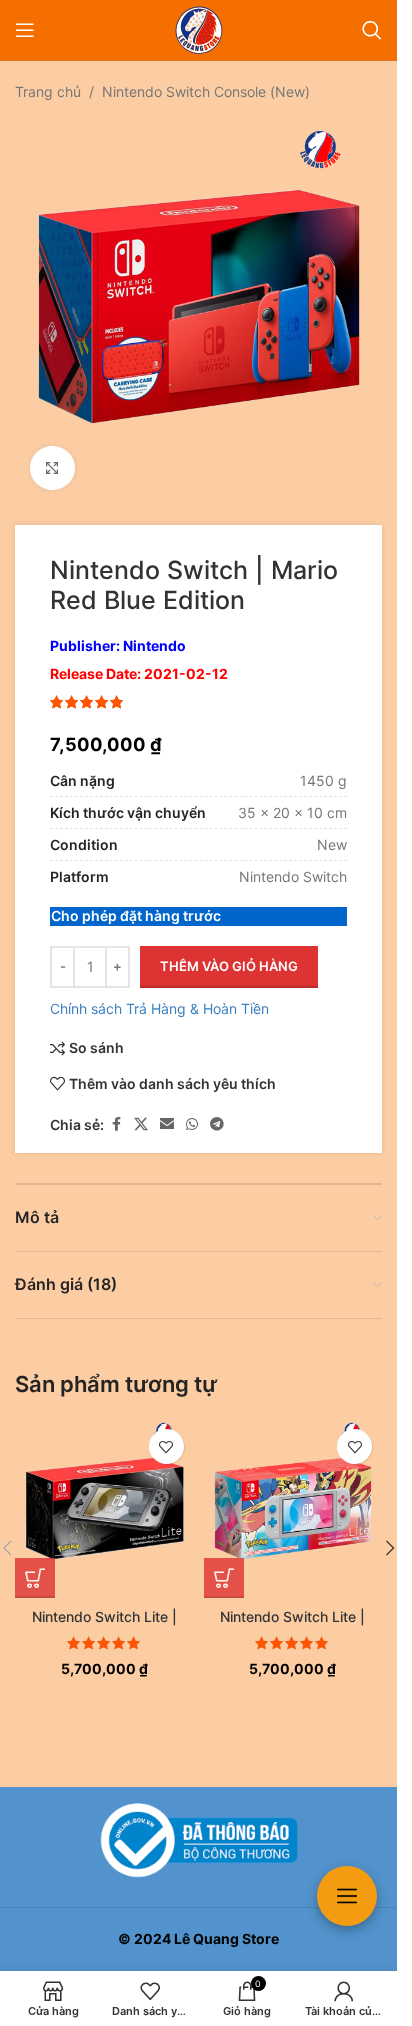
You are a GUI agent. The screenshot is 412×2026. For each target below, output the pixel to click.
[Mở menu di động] (25, 30)
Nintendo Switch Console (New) (206, 91)
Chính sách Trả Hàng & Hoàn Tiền (159, 993)
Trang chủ (48, 91)
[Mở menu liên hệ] (347, 1896)
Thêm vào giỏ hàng (229, 951)
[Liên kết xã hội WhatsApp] (192, 1109)
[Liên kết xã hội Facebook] (116, 1109)
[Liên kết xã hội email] (167, 1109)
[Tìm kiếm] (372, 30)
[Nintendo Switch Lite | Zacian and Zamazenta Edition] (293, 1493)
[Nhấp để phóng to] (52, 453)
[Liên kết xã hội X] (141, 1109)
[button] (35, 1563)
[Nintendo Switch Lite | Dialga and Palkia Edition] (104, 1493)
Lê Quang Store (226, 1938)
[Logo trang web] (199, 28)
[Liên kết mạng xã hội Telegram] (217, 1109)
